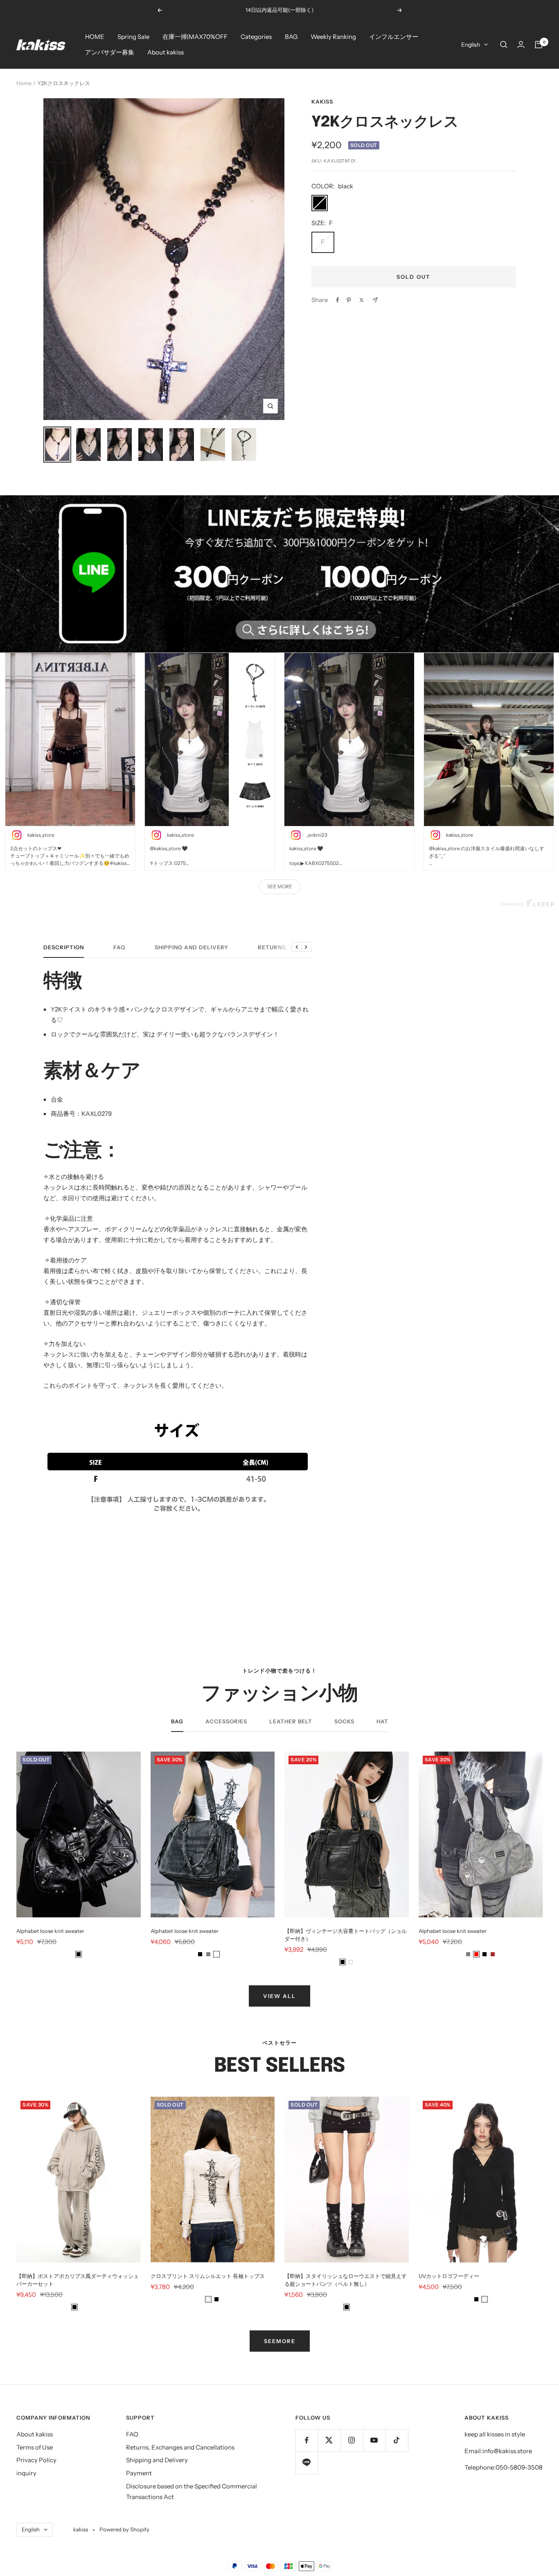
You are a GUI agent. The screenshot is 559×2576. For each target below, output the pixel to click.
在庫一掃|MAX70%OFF (195, 37)
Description (64, 947)
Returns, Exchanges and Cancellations (180, 2447)
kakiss (322, 102)
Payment (139, 2473)
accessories (226, 1721)
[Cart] (539, 45)
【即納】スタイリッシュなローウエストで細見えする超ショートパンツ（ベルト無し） (346, 2280)
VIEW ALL (279, 1996)
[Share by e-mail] (375, 300)
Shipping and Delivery (192, 947)
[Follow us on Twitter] (329, 2440)
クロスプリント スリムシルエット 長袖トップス (208, 2276)
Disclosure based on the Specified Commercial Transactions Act (192, 2491)
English (471, 45)
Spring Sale (133, 37)
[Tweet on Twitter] (362, 300)
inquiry (26, 2473)
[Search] (504, 45)
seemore (280, 2341)
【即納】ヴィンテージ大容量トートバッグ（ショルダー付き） (346, 1935)
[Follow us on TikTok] (397, 2440)
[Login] (521, 44)
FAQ (119, 947)
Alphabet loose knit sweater (50, 1931)
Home (24, 83)
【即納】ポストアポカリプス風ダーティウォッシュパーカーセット (78, 2280)
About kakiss (166, 52)
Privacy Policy (36, 2460)
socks (344, 1721)
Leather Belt (291, 1721)
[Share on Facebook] (338, 300)
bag (177, 1721)
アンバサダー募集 (110, 52)
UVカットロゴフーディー (449, 2276)
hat (382, 1721)
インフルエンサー (394, 37)
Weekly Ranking (333, 37)
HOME (95, 37)
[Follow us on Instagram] (352, 2440)
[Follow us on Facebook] (307, 2440)
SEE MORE (280, 886)
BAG (291, 37)
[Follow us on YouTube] (374, 2440)
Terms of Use (35, 2447)
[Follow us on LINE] (307, 2463)
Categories (256, 37)
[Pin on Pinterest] (349, 300)
